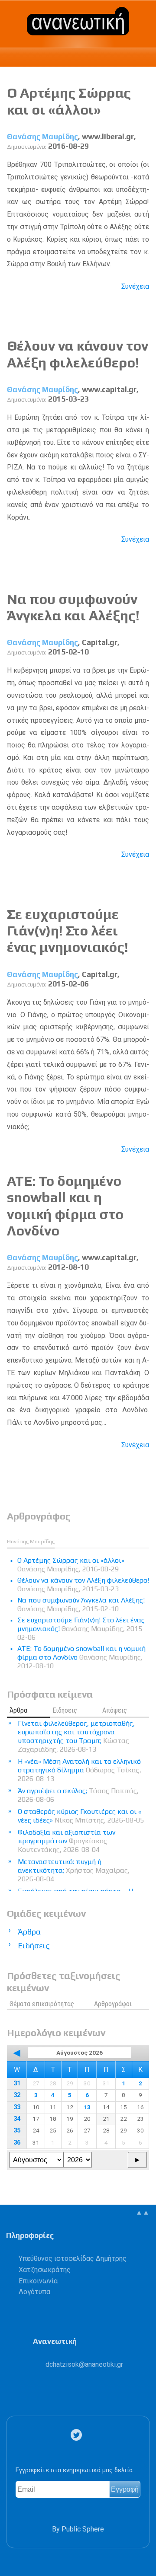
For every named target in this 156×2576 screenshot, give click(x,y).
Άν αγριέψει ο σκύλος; (78, 1795)
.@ (84, 2364)
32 (17, 2095)
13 (87, 2107)
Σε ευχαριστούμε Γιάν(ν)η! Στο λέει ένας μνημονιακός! (68, 931)
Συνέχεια (135, 286)
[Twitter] (78, 2435)
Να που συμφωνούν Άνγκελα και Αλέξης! (73, 607)
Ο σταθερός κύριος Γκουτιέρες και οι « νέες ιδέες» (81, 1816)
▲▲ (143, 2212)
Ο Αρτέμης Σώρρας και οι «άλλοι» (69, 101)
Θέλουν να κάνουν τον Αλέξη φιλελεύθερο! (78, 354)
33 (17, 2107)
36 (17, 2143)
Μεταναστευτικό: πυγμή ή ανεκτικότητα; (74, 1870)
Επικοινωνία (38, 2281)
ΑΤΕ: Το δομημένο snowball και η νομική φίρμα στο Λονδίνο (65, 1206)
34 (17, 2119)
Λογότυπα (34, 2292)
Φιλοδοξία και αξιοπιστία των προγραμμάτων (67, 1841)
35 (17, 2131)
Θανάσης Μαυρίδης (42, 137)
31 (17, 2083)
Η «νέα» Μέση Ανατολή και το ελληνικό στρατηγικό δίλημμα (80, 1770)
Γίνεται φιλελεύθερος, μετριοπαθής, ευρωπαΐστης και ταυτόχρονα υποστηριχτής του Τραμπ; (76, 1736)
